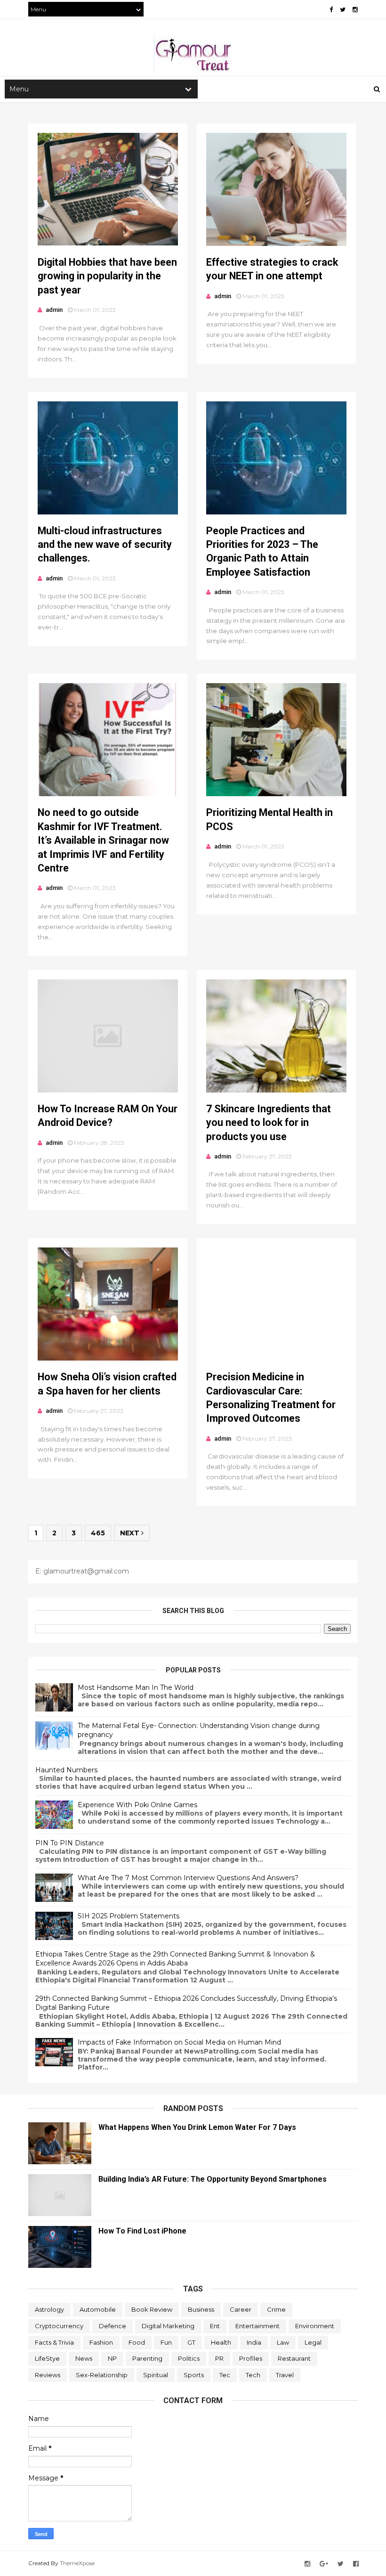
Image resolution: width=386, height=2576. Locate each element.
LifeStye (47, 2358)
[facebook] (331, 10)
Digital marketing (168, 2326)
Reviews (48, 2375)
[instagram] (355, 10)
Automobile (98, 2309)
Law (283, 2342)
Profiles (251, 2358)
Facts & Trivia (54, 2342)
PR (219, 2358)
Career (241, 2309)
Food (137, 2342)
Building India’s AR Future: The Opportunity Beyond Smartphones (213, 2179)
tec (225, 2375)
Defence (113, 2326)
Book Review (152, 2309)
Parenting (147, 2358)
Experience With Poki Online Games (137, 1805)
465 (98, 1533)
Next (131, 1533)
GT (191, 2342)
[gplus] (324, 2564)
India (254, 2342)
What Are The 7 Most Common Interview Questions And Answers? (188, 1878)
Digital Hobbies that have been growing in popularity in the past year (107, 276)
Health (221, 2342)
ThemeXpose (77, 2563)
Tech (253, 2375)
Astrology (49, 2309)
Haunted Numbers (66, 1770)
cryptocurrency (59, 2326)
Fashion (101, 2342)
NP (112, 2358)
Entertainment (257, 2326)
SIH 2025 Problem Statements (129, 1916)
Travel (285, 2375)
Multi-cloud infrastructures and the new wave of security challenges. (105, 545)
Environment (315, 2326)
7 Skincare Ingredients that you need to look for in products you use (269, 1123)
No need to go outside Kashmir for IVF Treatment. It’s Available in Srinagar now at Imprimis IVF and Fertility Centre (103, 840)
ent (215, 2326)
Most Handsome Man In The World (136, 1687)
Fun (166, 2342)
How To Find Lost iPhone (142, 2231)
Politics (189, 2358)
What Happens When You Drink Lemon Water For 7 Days (197, 2127)
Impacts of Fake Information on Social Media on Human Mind (179, 2042)
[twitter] (343, 10)
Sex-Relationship (102, 2375)
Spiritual (156, 2375)
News (84, 2358)
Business (201, 2309)
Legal (313, 2342)
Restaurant (294, 2358)
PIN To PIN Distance (70, 1843)
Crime (276, 2309)
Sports (194, 2375)
